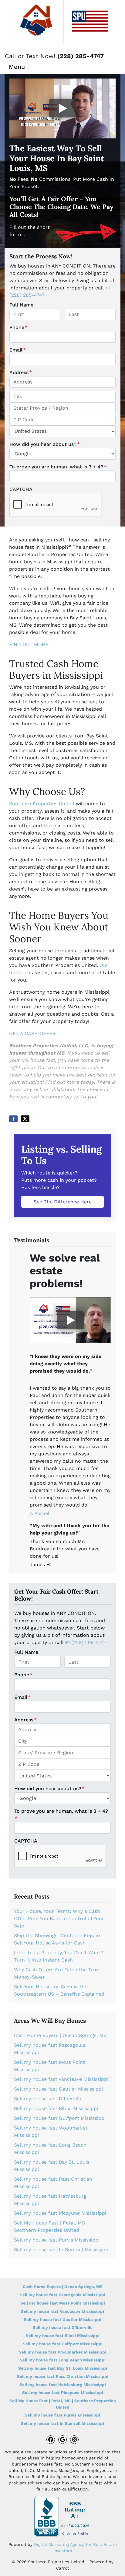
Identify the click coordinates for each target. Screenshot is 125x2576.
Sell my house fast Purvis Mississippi (57, 2240)
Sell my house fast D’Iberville (48, 2099)
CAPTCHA (21, 489)
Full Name (21, 305)
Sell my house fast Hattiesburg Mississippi (63, 2385)
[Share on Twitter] (25, 1119)
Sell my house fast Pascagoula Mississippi (62, 2295)
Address (21, 372)
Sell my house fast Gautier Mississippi (58, 2089)
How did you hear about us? (45, 444)
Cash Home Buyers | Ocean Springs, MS (60, 2035)
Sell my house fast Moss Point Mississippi (63, 2303)
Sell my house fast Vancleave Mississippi (61, 2079)
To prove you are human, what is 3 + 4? (58, 467)
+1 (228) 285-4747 (86, 1642)
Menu (17, 67)
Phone (19, 327)
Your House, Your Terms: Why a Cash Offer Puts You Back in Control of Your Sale (59, 1918)
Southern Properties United (42, 804)
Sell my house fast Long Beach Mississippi (63, 2360)
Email (18, 350)
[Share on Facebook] (13, 1119)
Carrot (63, 2568)
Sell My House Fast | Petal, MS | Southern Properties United (62, 2404)
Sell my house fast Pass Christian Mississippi (63, 2376)
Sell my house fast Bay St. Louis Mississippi (63, 2368)
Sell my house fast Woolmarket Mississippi (62, 2352)
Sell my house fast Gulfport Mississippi (60, 2118)
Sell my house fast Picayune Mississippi (60, 2213)
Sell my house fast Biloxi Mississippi (56, 2108)
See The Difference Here (63, 1202)
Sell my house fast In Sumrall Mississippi (62, 2250)
